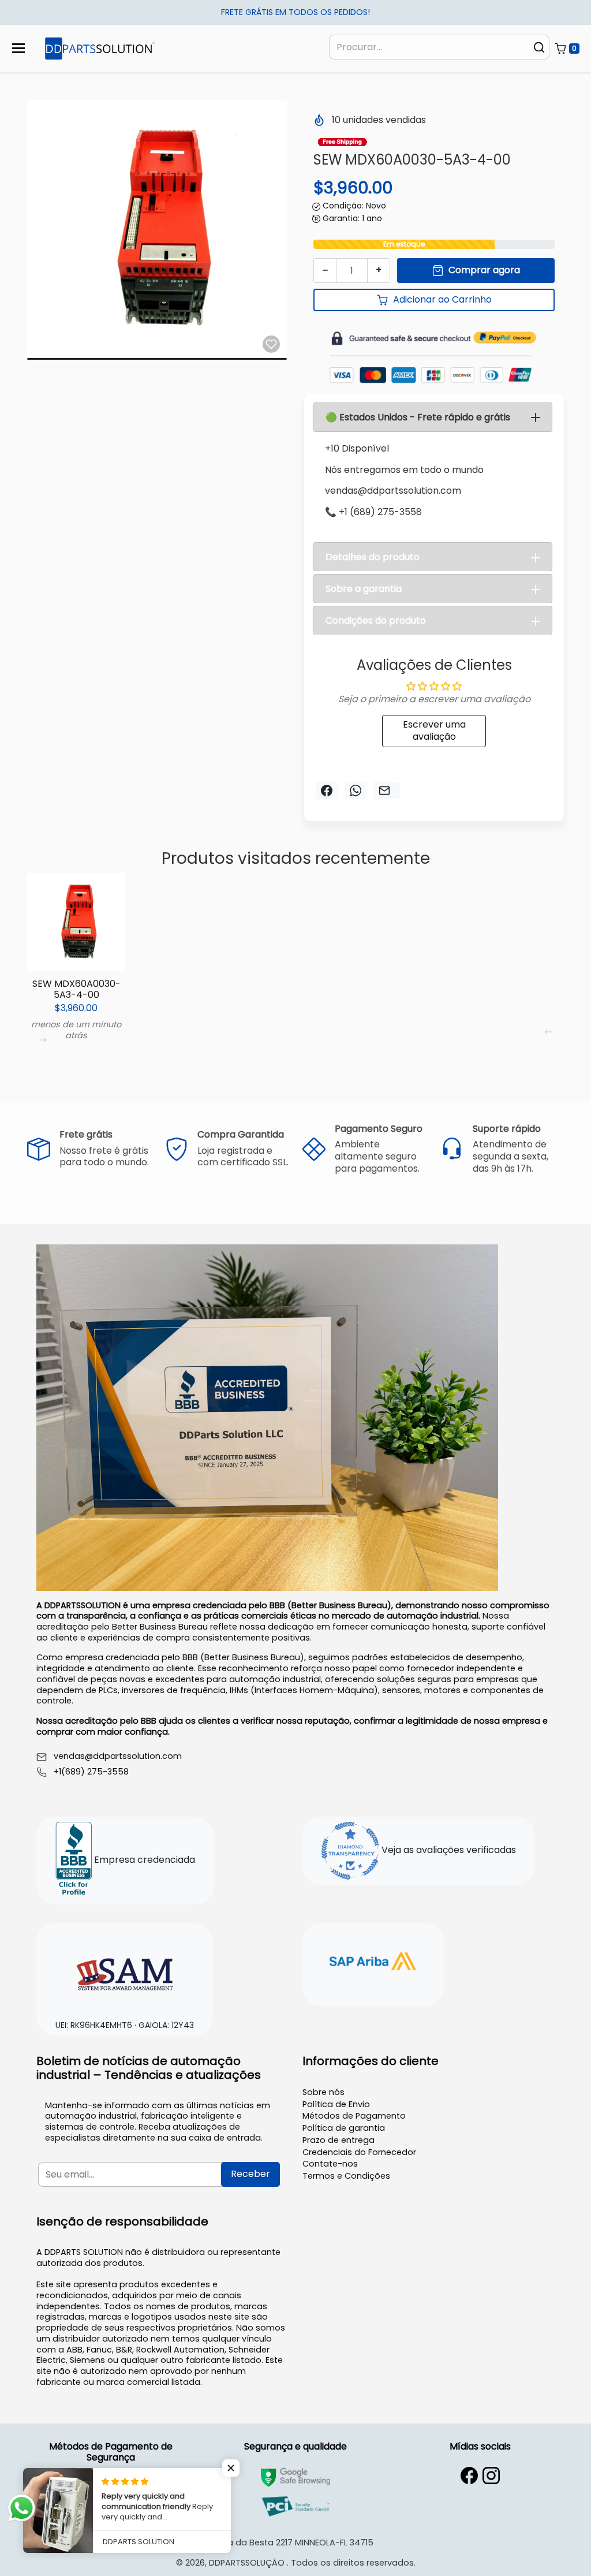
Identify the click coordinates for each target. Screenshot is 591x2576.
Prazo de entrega (338, 2140)
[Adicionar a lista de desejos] (271, 344)
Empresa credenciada (143, 1860)
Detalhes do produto (373, 557)
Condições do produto (376, 620)
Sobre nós (323, 2092)
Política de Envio (336, 2104)
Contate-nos (330, 2164)
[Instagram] (491, 2476)
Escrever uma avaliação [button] (434, 730)
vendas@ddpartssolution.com (118, 1756)
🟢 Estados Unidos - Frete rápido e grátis (418, 417)
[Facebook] (469, 2476)
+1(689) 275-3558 (91, 1772)
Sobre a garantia (364, 589)
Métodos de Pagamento (354, 2116)
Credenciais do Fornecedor (359, 2152)
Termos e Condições (346, 2176)
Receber (250, 2174)
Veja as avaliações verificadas (448, 1850)
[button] (567, 49)
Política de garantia (344, 2128)
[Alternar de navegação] (18, 48)
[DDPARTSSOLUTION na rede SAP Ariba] (373, 1963)
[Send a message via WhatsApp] (22, 2508)
